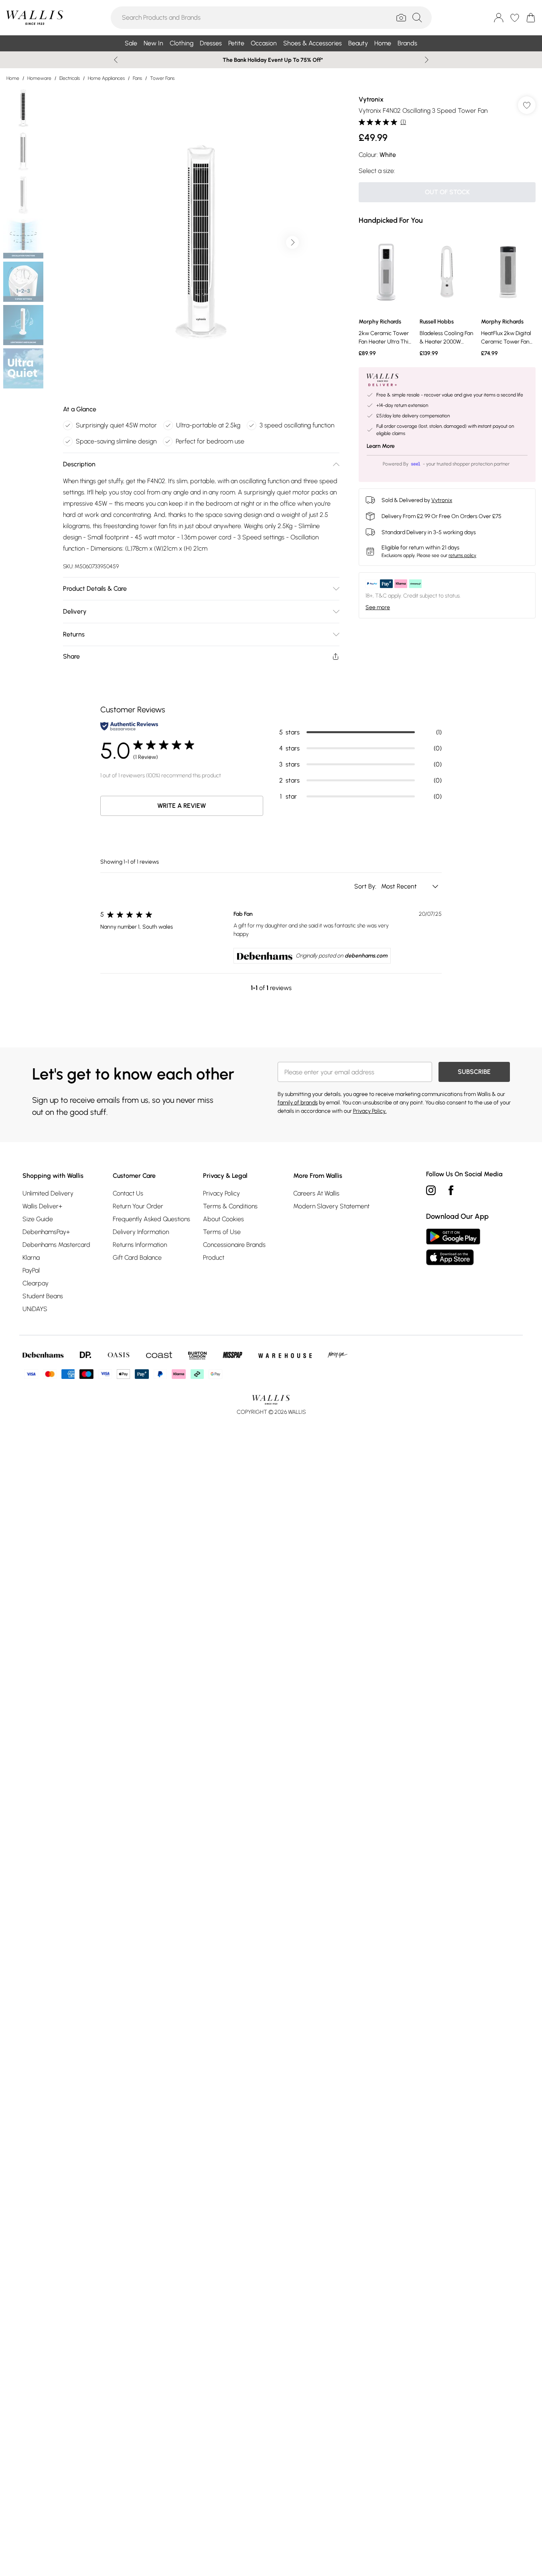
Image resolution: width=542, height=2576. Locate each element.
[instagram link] (431, 1190)
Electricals (70, 78)
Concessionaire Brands (234, 1245)
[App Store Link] (453, 1247)
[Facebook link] (451, 1190)
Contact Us (128, 1193)
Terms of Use (222, 1232)
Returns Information (140, 1245)
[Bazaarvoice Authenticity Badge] (129, 726)
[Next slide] (427, 60)
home (13, 78)
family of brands (298, 1103)
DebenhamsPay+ (46, 1232)
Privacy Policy (221, 1193)
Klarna (31, 1258)
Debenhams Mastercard (56, 1245)
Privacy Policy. (370, 1111)
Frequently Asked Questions (151, 1219)
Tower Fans (162, 78)
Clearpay (36, 1283)
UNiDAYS (35, 1309)
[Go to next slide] (292, 242)
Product (214, 1258)
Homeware (39, 78)
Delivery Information (141, 1232)
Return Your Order (138, 1206)
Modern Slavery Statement (331, 1206)
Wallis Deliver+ (42, 1206)
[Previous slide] (116, 60)
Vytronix (371, 99)
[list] (201, 242)
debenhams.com (366, 956)
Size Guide (38, 1219)
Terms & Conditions (230, 1206)
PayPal (31, 1270)
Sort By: (366, 886)
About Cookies (223, 1219)
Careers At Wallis (316, 1193)
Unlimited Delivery (48, 1193)
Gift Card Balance (137, 1258)
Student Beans (43, 1296)
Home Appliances (106, 78)
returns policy (462, 555)
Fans (137, 78)
